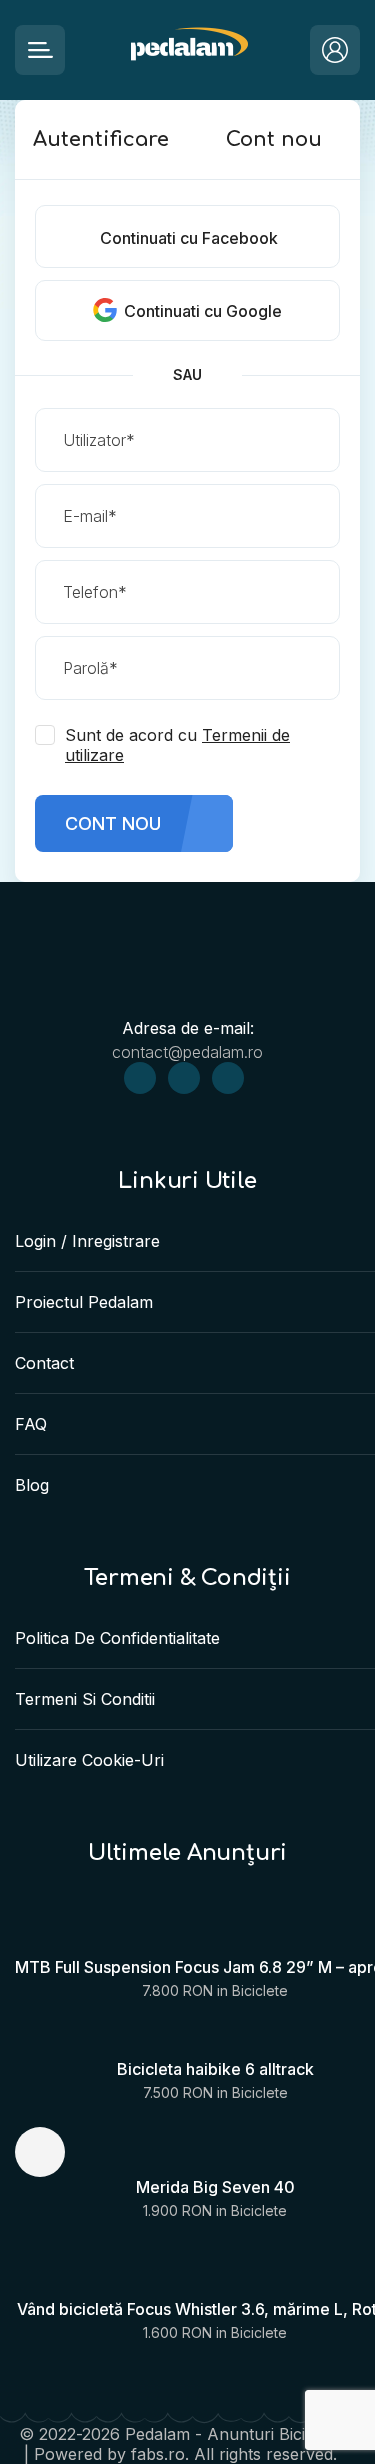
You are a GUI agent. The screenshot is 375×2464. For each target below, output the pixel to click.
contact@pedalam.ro (187, 1052)
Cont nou (274, 139)
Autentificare (101, 139)
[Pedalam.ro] (187, 50)
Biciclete (260, 1990)
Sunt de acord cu (177, 745)
